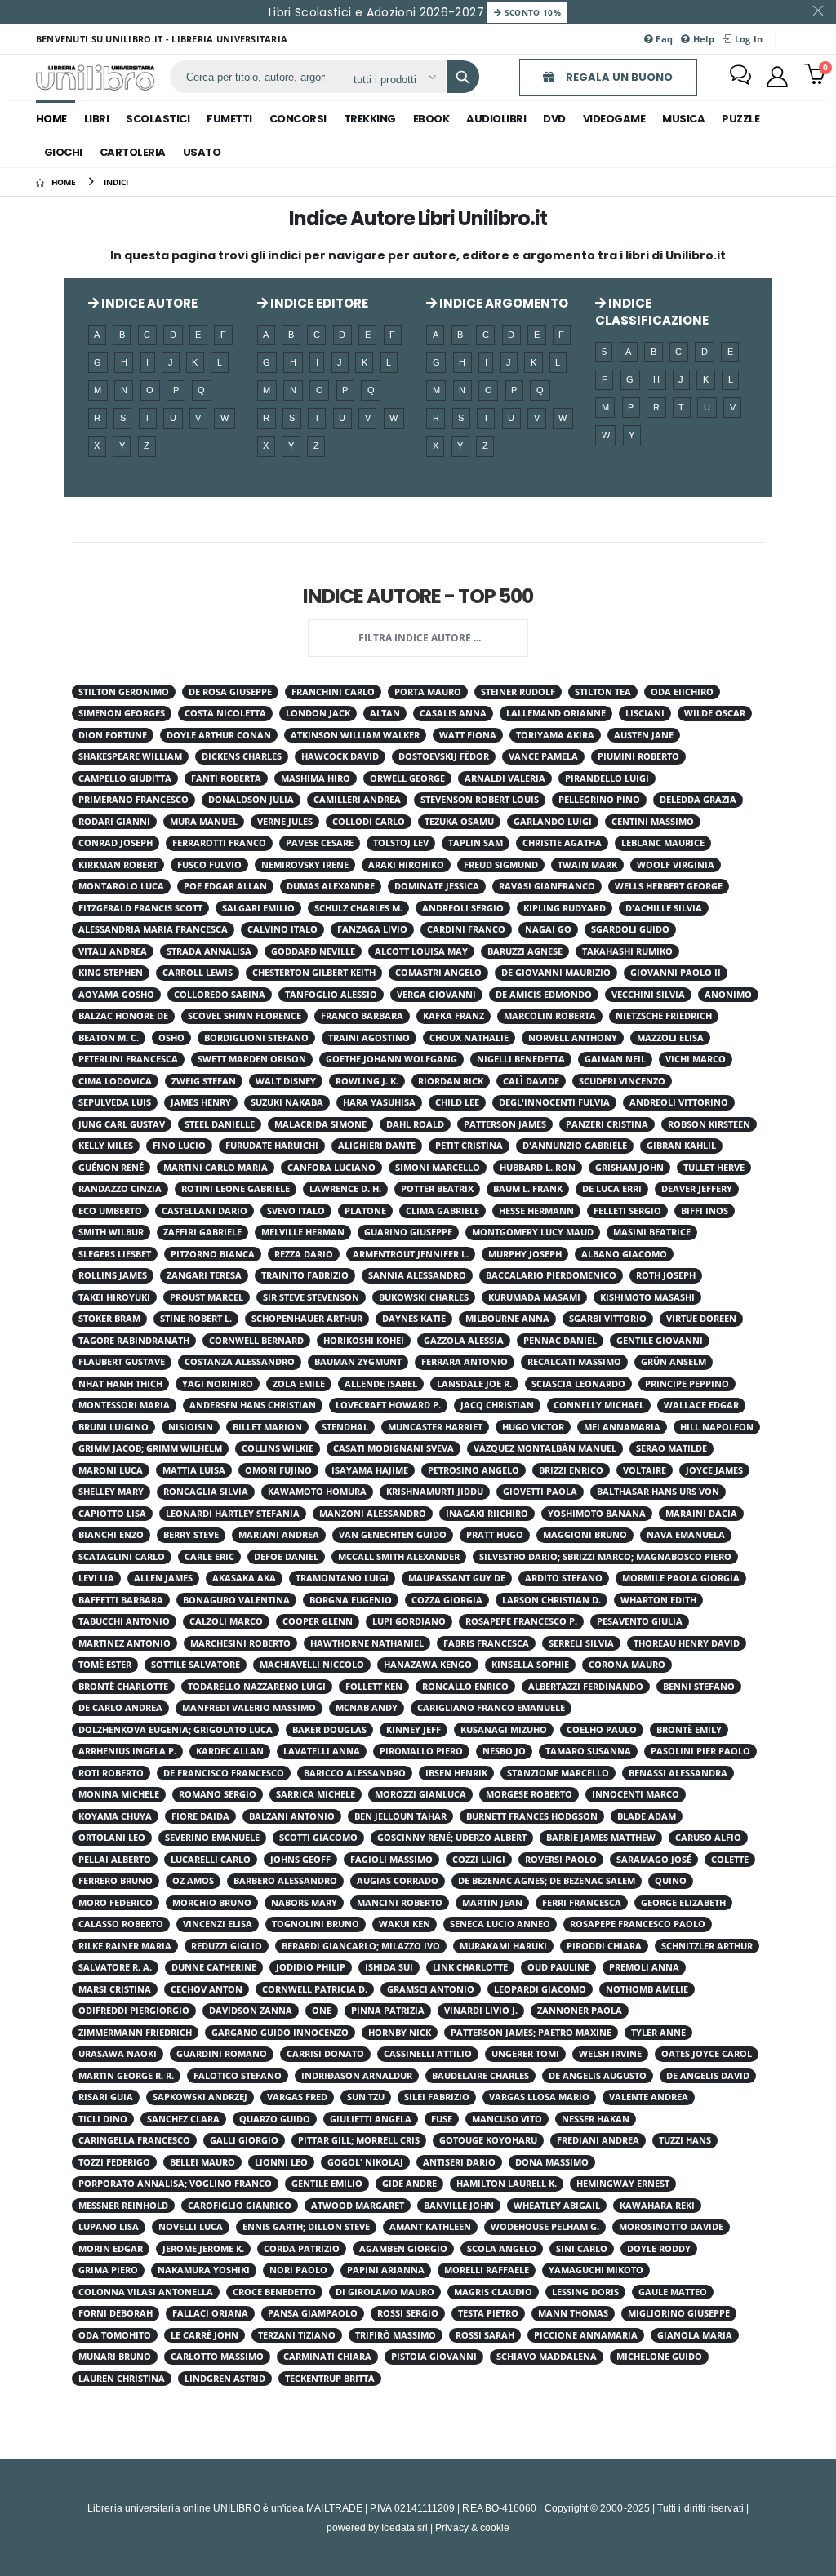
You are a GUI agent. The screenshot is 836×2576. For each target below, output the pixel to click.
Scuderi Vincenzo (622, 1081)
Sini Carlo (582, 2249)
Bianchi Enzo (111, 1535)
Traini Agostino (369, 1038)
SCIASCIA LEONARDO (578, 1384)
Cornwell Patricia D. (315, 1989)
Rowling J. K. (367, 1081)
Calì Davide (531, 1081)
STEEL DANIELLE (220, 1124)
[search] (463, 77)
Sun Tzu (366, 2097)
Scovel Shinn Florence (245, 1016)
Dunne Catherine (214, 1967)
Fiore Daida (200, 1816)
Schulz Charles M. (358, 908)
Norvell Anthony (573, 1038)
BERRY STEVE (191, 1535)
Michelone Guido (659, 2357)
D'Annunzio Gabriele (575, 1146)
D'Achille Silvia (664, 908)
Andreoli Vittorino (679, 1102)
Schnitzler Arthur (707, 1946)
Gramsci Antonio (431, 1989)
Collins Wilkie (278, 1448)
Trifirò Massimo (396, 2335)
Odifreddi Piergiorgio (134, 2011)
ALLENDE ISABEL (381, 1384)
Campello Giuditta (125, 778)
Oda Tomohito (115, 2335)
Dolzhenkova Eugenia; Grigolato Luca (176, 1730)
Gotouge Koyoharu (488, 2140)
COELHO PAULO (602, 1730)
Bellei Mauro (202, 2162)
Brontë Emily (689, 1730)
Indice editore (318, 303)
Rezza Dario (304, 1254)
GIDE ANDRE (409, 2184)
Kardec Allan (230, 1751)
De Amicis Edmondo (544, 995)
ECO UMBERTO (110, 1211)
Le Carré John (205, 2335)
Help (703, 39)
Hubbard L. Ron (538, 1168)
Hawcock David (340, 756)
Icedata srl (405, 2527)
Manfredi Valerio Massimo (249, 1708)
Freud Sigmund (501, 865)
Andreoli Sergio (463, 908)
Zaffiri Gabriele (202, 1232)
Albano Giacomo (624, 1254)
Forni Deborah (116, 2313)
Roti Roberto (111, 1773)
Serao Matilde (671, 1448)
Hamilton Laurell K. (507, 2184)
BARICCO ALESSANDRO (355, 1773)
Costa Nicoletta (225, 713)
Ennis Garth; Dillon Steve (306, 2227)
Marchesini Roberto (240, 1643)
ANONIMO (728, 995)
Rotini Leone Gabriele (236, 1189)
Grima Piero (108, 2270)
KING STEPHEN (111, 973)
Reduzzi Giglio (227, 1946)
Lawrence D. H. (345, 1189)
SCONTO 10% (531, 12)
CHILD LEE (457, 1102)
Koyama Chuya (115, 1816)
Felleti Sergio (627, 1211)
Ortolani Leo (112, 1838)
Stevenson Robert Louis (480, 800)
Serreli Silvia (581, 1643)
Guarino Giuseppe (408, 1232)
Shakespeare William (130, 756)
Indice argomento (502, 303)
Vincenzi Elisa (218, 1924)
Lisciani (645, 713)
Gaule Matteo (673, 2292)
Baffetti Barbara (121, 1600)
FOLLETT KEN (374, 1687)
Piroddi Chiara (604, 1946)
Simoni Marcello (438, 1168)
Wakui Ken (405, 1924)
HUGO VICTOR (533, 1427)
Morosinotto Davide (671, 2227)
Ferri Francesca (582, 1903)
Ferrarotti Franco (219, 843)
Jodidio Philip (311, 1967)
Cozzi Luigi (479, 1860)
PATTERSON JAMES (505, 1124)
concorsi (298, 119)
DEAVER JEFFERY (697, 1189)
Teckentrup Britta (330, 2379)
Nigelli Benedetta (521, 1059)
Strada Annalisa (209, 951)
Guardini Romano (222, 2054)
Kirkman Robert (118, 865)
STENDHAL (345, 1427)
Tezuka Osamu (459, 822)
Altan (385, 713)
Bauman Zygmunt (358, 1362)
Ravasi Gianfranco (547, 886)
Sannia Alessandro (417, 1275)
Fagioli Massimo (391, 1860)
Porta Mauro (428, 692)
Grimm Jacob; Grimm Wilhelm (150, 1448)
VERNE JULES (285, 822)
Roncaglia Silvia (206, 1492)
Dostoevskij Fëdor (444, 756)
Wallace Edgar (701, 1405)
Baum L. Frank (528, 1189)
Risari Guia (106, 2097)
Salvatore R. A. (115, 1967)
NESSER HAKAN (596, 2119)
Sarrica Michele (316, 1794)
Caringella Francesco (134, 2140)
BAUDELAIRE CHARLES (480, 2076)
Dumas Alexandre (331, 886)
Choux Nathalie (469, 1038)
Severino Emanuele (212, 1838)
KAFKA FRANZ (454, 1016)
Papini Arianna (386, 2270)
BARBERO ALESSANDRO (285, 1881)
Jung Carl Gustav (122, 1124)
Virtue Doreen (701, 1319)
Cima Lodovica (115, 1081)
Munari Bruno (115, 2357)
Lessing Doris (585, 2292)
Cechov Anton (207, 1989)
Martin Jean (492, 1903)
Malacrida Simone (320, 1124)
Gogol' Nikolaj (365, 2162)
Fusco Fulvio (209, 865)
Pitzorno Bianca (213, 1254)
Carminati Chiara (327, 2357)
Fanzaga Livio (372, 929)
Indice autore (148, 303)
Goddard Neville (313, 951)
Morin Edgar (111, 2249)
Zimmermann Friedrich (135, 2033)
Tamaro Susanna (588, 1751)
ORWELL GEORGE (407, 778)
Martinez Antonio (125, 1643)
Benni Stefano (699, 1687)
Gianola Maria (695, 2335)
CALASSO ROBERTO (121, 1924)
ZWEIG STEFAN (204, 1081)
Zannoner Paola (580, 2011)
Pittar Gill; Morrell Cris (359, 2140)
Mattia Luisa (194, 1470)
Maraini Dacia (701, 1514)
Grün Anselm (674, 1362)
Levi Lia (96, 1578)
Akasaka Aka (244, 1578)
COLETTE (730, 1860)
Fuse (442, 2119)
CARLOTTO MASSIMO (217, 2357)
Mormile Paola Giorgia (681, 1578)
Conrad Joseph (116, 843)
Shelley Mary (111, 1492)
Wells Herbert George (669, 886)
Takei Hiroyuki (114, 1297)
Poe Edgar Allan (225, 886)
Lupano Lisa (109, 2227)
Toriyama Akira (555, 735)
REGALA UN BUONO (618, 77)
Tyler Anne (658, 2033)
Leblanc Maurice (663, 843)
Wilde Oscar (715, 713)
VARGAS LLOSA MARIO (539, 2097)
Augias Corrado (398, 1881)
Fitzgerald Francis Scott (140, 908)
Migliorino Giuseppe (679, 2313)
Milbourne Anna (507, 1319)
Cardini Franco (466, 929)
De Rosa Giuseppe (230, 692)
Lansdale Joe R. (474, 1384)
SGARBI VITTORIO (608, 1319)
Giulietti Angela (371, 2119)
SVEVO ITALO (296, 1211)
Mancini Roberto (400, 1903)
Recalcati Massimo (574, 1362)
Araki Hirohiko (406, 865)
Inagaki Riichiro (487, 1514)
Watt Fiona (468, 735)
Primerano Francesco (133, 800)
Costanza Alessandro (240, 1362)
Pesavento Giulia (640, 1621)
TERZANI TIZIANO (297, 2335)
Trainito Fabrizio (305, 1275)
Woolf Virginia (676, 865)
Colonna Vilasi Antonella (146, 2292)
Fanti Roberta (226, 778)
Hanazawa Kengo (428, 1665)
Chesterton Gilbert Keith (314, 973)
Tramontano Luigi (342, 1578)
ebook (431, 119)
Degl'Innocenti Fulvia (554, 1102)
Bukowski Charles (424, 1297)
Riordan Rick (451, 1081)
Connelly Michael (599, 1405)
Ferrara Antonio (465, 1362)
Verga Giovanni (436, 995)
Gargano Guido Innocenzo (280, 2033)
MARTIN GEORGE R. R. (126, 2076)
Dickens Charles (242, 756)
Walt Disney (286, 1081)
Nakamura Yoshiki (204, 2270)
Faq (663, 39)
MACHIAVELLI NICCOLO (312, 1665)
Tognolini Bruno (316, 1924)
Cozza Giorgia (447, 1600)
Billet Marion (267, 1427)
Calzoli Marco (226, 1621)
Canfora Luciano (331, 1168)
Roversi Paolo (561, 1860)
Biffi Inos (705, 1211)
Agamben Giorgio (403, 2249)
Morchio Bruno (212, 1903)
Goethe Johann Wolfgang (391, 1059)
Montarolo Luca (121, 886)
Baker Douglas (329, 1730)
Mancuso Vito (507, 2119)
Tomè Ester (105, 1665)
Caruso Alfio (708, 1838)
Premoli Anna (644, 1967)
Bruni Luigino (113, 1427)
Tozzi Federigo (114, 2162)
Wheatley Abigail (557, 2206)
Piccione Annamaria (586, 2335)
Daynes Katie (414, 1319)
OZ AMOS (193, 1881)
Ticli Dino (103, 2119)
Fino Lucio (179, 1146)
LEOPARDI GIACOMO (540, 1989)
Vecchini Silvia (648, 995)
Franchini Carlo (333, 692)
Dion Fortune (113, 735)
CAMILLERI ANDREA (357, 800)
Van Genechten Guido (393, 1535)
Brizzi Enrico (571, 1470)
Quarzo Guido (275, 2119)
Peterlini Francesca (128, 1059)
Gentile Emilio (327, 2184)
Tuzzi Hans (685, 2140)
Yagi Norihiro (218, 1384)
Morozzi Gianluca (420, 1794)
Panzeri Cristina (607, 1124)
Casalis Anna (453, 713)
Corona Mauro (627, 1665)
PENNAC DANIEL (560, 1341)
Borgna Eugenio (351, 1600)
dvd (554, 119)
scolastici (158, 119)
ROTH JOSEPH (666, 1275)
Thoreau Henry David (687, 1643)
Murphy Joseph (525, 1254)
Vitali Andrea (113, 951)
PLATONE (365, 1211)
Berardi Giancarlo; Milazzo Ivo (361, 1946)
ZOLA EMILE (299, 1384)
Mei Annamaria (622, 1427)
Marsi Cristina (115, 1989)
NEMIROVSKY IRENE (305, 865)
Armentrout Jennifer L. (411, 1254)
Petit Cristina (469, 1146)
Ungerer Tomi (525, 2054)
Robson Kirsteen (709, 1124)
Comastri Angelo (438, 973)
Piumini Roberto (638, 756)
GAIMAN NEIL (615, 1059)
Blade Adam (647, 1816)
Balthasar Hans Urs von (658, 1492)
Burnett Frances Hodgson (532, 1816)
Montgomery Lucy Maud (533, 1232)
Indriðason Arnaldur (357, 2076)
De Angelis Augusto (598, 2076)
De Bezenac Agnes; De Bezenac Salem (547, 1881)
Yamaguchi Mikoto (596, 2270)
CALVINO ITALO (282, 929)
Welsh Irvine (610, 2054)
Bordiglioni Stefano (256, 1038)
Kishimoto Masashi (647, 1297)
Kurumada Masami (534, 1297)
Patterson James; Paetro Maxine (531, 2033)
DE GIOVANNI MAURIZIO (556, 973)
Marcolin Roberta (550, 1016)
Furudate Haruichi (272, 1146)
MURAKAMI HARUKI (503, 1946)
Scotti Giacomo (318, 1838)
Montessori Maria (124, 1405)
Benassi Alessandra (678, 1773)
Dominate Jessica (437, 886)
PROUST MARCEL (207, 1297)
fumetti (229, 119)
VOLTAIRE (645, 1470)
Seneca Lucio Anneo (500, 1924)
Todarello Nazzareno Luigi (257, 1687)
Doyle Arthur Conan (219, 735)
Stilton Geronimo (124, 692)
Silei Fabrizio (437, 2097)
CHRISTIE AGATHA (562, 843)
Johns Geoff (300, 1860)
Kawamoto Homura (317, 1492)
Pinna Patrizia (388, 2011)
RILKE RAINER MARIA (125, 1946)
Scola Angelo (502, 2249)
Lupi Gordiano (409, 1621)
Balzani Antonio (292, 1816)
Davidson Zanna (251, 2011)
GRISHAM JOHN (629, 1168)
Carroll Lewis (198, 973)
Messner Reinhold (123, 2206)
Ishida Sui (389, 1967)
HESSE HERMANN (536, 1211)
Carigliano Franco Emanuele (491, 1708)
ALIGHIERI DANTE (377, 1146)
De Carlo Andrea (120, 1708)
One (322, 2011)
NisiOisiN (191, 1427)
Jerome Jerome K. (203, 2249)
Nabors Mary (304, 1903)
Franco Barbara (362, 1016)
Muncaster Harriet (435, 1427)
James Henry (201, 1102)
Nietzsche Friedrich (664, 1016)
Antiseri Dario (459, 2162)
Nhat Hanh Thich (120, 1384)
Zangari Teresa (204, 1275)
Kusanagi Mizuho (504, 1730)
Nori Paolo (298, 2270)
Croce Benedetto (274, 2292)
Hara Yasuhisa (379, 1102)
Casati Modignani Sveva (394, 1448)
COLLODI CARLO (369, 822)
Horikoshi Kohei (364, 1341)
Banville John (459, 2206)
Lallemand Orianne (556, 713)
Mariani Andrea (279, 1535)
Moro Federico (116, 1903)
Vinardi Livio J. (481, 2011)
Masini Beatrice (652, 1232)
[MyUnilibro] (777, 77)
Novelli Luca (191, 2227)
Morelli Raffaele (487, 2270)
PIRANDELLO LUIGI (607, 778)
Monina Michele (119, 1794)
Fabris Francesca (486, 1643)
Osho (171, 1038)
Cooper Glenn (318, 1621)
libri (97, 119)
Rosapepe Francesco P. (521, 1621)
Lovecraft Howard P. (388, 1405)
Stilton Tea (603, 692)
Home (51, 119)
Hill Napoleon (717, 1427)
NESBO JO (504, 1751)
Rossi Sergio (408, 2313)
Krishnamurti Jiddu (435, 1492)
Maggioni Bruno (585, 1535)
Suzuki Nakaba (287, 1102)
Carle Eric (209, 1557)
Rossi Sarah (485, 2335)
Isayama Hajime (370, 1470)
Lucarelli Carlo (211, 1860)
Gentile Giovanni (660, 1341)
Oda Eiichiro (682, 692)
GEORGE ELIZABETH (683, 1903)
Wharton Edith (658, 1600)
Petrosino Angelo (474, 1470)
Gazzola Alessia (464, 1341)
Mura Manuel (204, 822)
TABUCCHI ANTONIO (124, 1621)
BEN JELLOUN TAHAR (400, 1816)
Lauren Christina (122, 2379)
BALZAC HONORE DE (123, 1016)
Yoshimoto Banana (597, 1514)
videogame (614, 119)
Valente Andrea (649, 2097)
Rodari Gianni (114, 822)
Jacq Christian (497, 1405)
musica (683, 119)
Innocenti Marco (636, 1794)
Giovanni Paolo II (676, 973)
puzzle (740, 119)
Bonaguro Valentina (236, 1600)
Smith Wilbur (111, 1232)
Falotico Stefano (238, 2076)
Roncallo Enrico (465, 1687)
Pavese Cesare (320, 843)
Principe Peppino (687, 1384)
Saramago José (654, 1860)
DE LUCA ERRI (612, 1189)
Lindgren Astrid (225, 2379)
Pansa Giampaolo (313, 2313)
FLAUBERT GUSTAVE (122, 1362)
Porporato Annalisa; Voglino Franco (175, 2184)
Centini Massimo (653, 822)
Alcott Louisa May (421, 951)
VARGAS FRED (297, 2097)
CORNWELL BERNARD (256, 1341)
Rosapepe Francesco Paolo (638, 1924)
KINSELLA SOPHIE (530, 1665)
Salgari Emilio (258, 908)
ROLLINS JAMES (113, 1275)
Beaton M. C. (109, 1038)
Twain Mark (587, 865)
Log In (747, 39)
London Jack (318, 713)
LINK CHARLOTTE (470, 1967)
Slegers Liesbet (115, 1254)
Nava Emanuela (686, 1535)
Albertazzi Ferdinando (586, 1687)
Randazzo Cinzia (120, 1189)
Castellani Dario (205, 1211)
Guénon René (111, 1168)
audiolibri (496, 119)
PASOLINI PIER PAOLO (700, 1751)
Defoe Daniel (286, 1557)
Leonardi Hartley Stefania (233, 1514)
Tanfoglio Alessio (331, 995)
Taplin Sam (476, 843)
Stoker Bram (109, 1319)
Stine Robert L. (196, 1319)
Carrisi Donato (325, 2054)
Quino (671, 1881)
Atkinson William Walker (355, 735)
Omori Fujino (278, 1470)
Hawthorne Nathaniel (367, 1643)
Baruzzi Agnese (525, 951)
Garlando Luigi (553, 822)
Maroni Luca (111, 1470)
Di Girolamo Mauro (385, 2292)
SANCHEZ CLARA (183, 2119)
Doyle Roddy (659, 2249)
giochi (63, 152)
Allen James (163, 1578)
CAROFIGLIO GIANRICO (240, 2206)
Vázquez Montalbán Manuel (545, 1448)
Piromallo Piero (421, 1751)
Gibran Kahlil (681, 1146)
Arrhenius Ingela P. (127, 1751)
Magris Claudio (493, 2292)
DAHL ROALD (415, 1124)
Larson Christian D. (551, 1600)
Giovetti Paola (540, 1492)
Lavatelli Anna (322, 1751)
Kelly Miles (106, 1146)
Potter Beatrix (437, 1189)
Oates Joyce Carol (707, 2054)
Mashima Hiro (316, 778)
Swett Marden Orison (252, 1059)
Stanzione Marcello (558, 1773)
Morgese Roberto (529, 1794)
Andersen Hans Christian (253, 1405)
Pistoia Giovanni (434, 2357)
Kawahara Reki (657, 2206)
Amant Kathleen (430, 2227)
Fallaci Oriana (210, 2313)
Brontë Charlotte (123, 1687)
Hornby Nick (400, 2033)
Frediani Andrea (598, 2140)
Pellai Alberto (115, 1860)
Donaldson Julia (251, 800)
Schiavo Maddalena (547, 2357)
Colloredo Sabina (220, 995)
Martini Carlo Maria (216, 1168)
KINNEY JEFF (414, 1730)
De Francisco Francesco (224, 1773)
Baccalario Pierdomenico (551, 1275)
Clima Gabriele (442, 1211)
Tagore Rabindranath (134, 1341)
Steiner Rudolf (518, 692)
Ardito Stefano (564, 1578)
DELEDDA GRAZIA (698, 800)
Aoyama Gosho (116, 995)
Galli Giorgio (244, 2140)
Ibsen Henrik (456, 1773)
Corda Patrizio (302, 2249)
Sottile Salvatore (196, 1665)
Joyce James (714, 1470)
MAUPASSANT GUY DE (457, 1578)
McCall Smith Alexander (399, 1557)
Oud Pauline (558, 1967)
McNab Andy (367, 1708)
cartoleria (133, 152)
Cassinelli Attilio (428, 2054)
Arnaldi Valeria (505, 778)
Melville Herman (303, 1232)
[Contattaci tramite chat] (740, 77)
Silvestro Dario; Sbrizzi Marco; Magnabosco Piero (605, 1557)
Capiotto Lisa (112, 1514)
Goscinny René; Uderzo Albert (452, 1838)
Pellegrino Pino (599, 800)
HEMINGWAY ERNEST (623, 2184)
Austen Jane (644, 735)
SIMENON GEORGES (122, 713)
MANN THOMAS (573, 2313)
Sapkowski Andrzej (200, 2097)
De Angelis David (708, 2076)
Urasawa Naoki (118, 2054)
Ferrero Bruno (116, 1881)
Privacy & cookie (472, 2527)
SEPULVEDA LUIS (115, 1102)
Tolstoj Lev (401, 843)
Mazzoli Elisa (670, 1038)
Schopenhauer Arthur (307, 1319)
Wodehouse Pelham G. (545, 2227)
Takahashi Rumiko (627, 951)
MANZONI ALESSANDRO (373, 1514)
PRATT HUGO (495, 1535)
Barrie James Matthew (601, 1838)
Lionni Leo (281, 2162)
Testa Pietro (488, 2313)
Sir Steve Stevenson (311, 1297)
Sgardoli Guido (630, 929)
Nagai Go (548, 929)
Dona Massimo (552, 2162)
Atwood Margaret (358, 2206)
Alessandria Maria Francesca (153, 929)
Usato (202, 152)
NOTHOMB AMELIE (647, 1989)
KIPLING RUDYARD (565, 908)
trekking (370, 119)
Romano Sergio (218, 1794)
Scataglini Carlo (122, 1557)
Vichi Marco (696, 1059)
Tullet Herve (714, 1168)
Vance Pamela (543, 756)
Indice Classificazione (652, 312)
